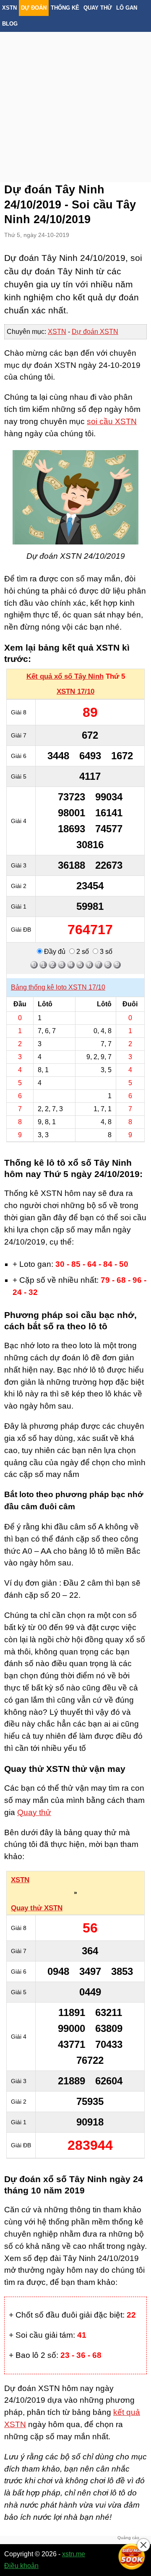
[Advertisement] (75, 96)
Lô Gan (127, 8)
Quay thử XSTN (37, 1908)
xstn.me (74, 2554)
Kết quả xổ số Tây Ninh (65, 676)
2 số (82, 952)
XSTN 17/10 (75, 692)
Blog (10, 24)
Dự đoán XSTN (95, 332)
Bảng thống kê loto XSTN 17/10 (58, 987)
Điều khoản (21, 2566)
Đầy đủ (54, 952)
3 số (105, 952)
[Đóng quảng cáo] (143, 2545)
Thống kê (65, 8)
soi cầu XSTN (112, 421)
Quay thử (98, 8)
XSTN (9, 8)
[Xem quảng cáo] (132, 2557)
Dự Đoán (34, 8)
